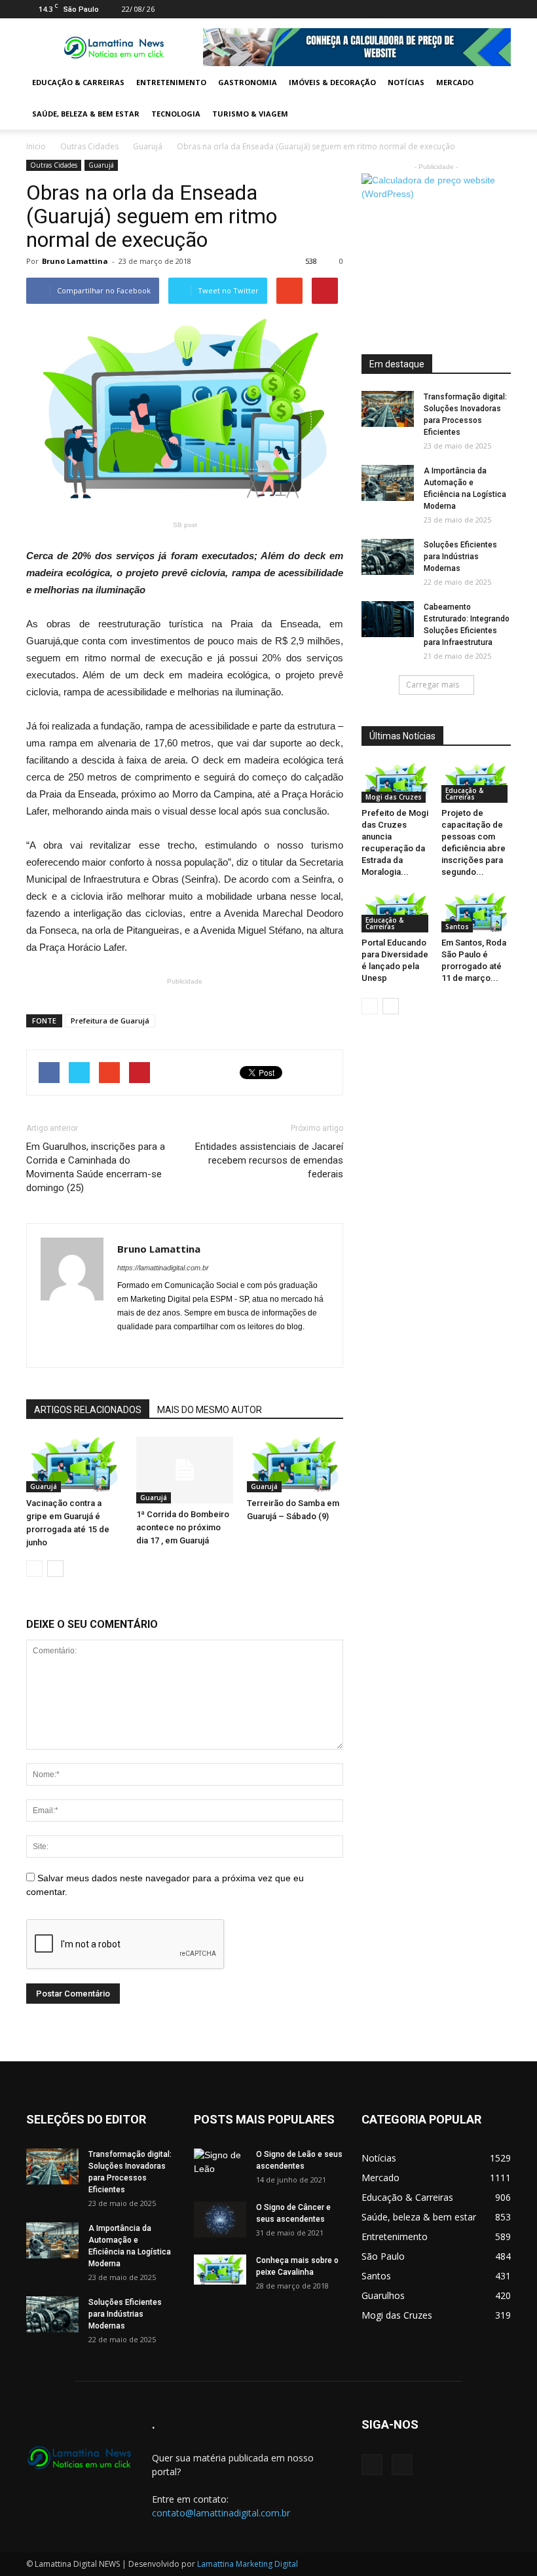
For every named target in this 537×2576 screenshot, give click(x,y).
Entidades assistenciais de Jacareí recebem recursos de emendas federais (269, 1160)
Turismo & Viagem (250, 114)
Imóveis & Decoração (332, 82)
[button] (495, 98)
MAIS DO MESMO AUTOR (210, 1410)
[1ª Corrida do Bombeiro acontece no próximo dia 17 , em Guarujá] (184, 1470)
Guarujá (148, 146)
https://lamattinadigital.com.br (163, 1268)
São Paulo (383, 2256)
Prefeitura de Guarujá (110, 1021)
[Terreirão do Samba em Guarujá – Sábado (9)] (295, 1464)
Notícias (406, 82)
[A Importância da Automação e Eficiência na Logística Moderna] (388, 483)
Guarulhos (383, 2295)
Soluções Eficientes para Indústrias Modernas (460, 557)
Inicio (36, 146)
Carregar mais (433, 685)
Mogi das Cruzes (394, 797)
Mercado (455, 82)
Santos (457, 927)
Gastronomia (248, 82)
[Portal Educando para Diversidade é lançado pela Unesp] (397, 912)
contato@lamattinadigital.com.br (221, 2513)
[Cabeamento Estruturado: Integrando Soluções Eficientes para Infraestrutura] (388, 619)
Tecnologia (176, 114)
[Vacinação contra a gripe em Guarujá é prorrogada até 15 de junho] (74, 1464)
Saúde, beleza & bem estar (86, 114)
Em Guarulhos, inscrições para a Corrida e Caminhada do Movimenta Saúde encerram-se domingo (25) (96, 1167)
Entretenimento (171, 82)
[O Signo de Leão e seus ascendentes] (220, 2167)
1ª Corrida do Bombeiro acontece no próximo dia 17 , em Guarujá (183, 1527)
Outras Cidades (89, 146)
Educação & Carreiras (78, 82)
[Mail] (479, 9)
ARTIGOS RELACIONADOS (88, 1410)
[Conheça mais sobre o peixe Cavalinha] (220, 2270)
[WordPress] (501, 9)
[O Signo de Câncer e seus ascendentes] (220, 2219)
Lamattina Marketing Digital (248, 2564)
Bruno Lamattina (75, 261)
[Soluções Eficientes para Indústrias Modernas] (388, 557)
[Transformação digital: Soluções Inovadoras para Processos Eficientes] (388, 409)
